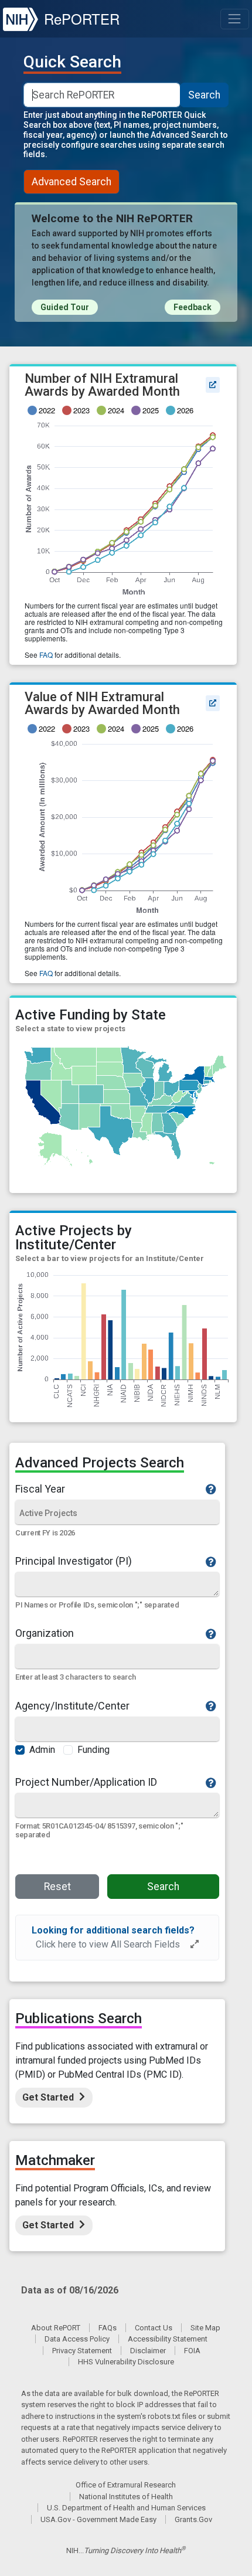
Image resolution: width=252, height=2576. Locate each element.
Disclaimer (148, 2351)
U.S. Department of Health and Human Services (126, 2508)
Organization (45, 1633)
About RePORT (56, 2328)
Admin (42, 1750)
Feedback (193, 307)
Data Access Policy (77, 2339)
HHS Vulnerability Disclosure (126, 2362)
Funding (93, 1750)
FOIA (192, 2351)
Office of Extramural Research (126, 2485)
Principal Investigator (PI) (74, 1561)
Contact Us (154, 2328)
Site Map (205, 2328)
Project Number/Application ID (86, 1782)
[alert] (117, 1938)
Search (204, 95)
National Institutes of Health (126, 2497)
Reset (57, 1887)
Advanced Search (71, 182)
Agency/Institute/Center (72, 1706)
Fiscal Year (40, 1489)
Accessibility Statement (168, 2339)
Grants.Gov (193, 2519)
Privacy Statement (82, 2351)
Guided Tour (65, 307)
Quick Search (72, 62)
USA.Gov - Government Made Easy (98, 2519)
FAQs (108, 2328)
